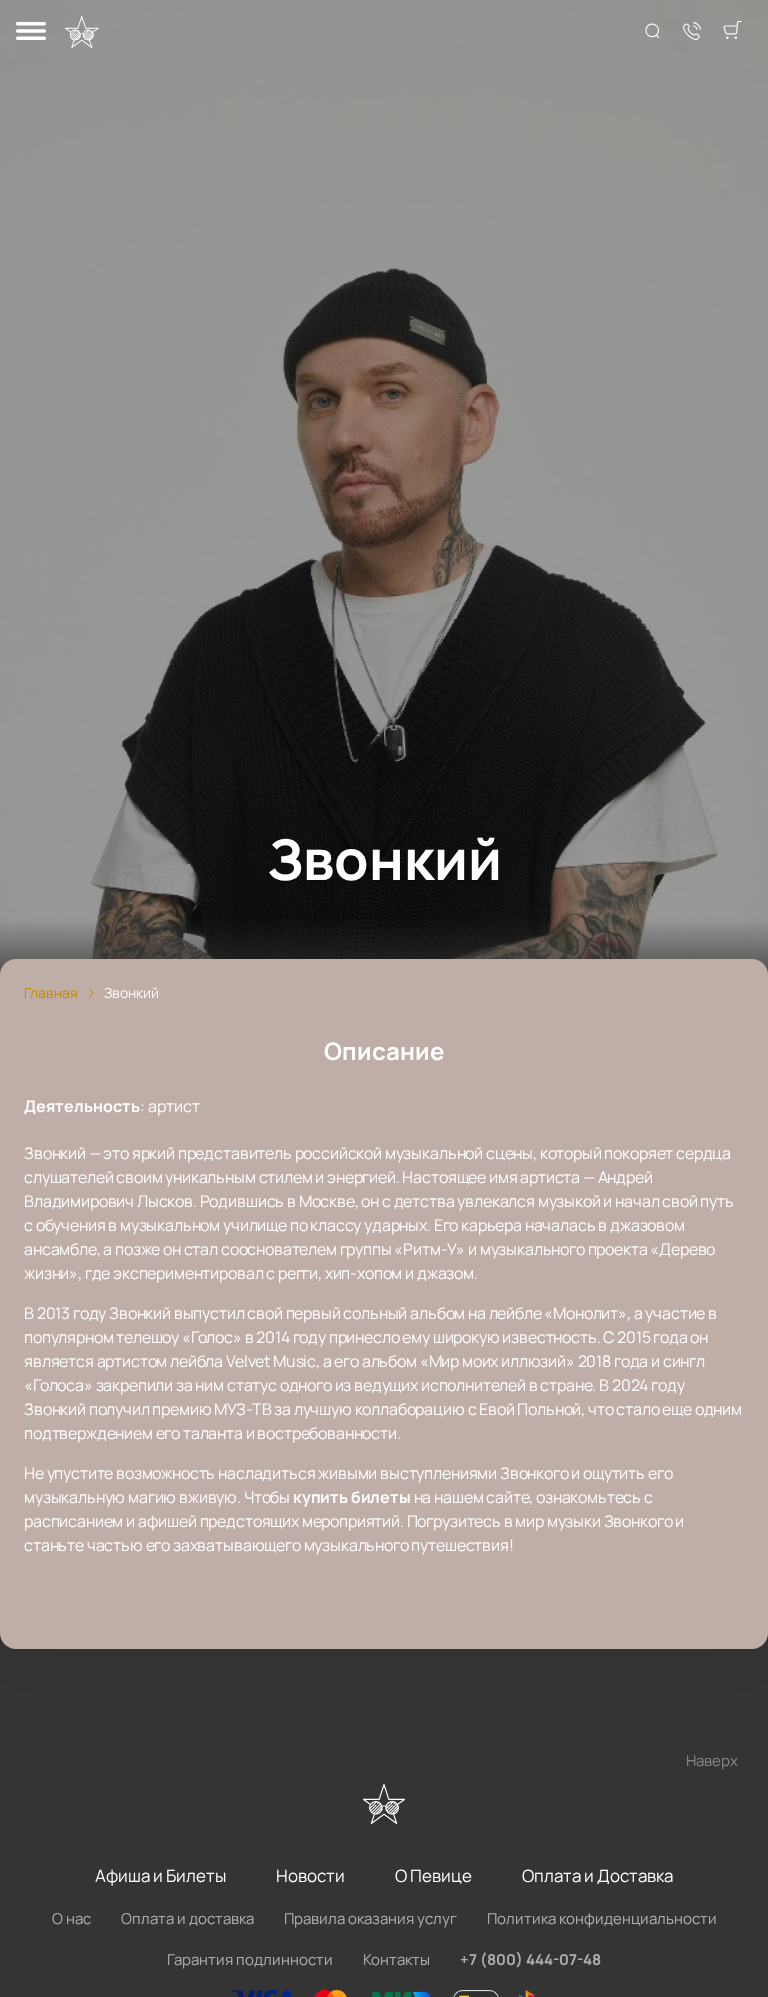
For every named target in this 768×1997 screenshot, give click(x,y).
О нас (71, 1918)
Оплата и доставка (187, 1918)
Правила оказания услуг (370, 1918)
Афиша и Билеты (160, 1875)
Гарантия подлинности (250, 1959)
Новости (310, 1875)
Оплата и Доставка (597, 1875)
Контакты (396, 1959)
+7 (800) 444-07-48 (530, 1959)
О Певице (433, 1875)
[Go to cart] (732, 32)
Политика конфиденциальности (602, 1918)
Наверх (712, 1760)
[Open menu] (31, 32)
